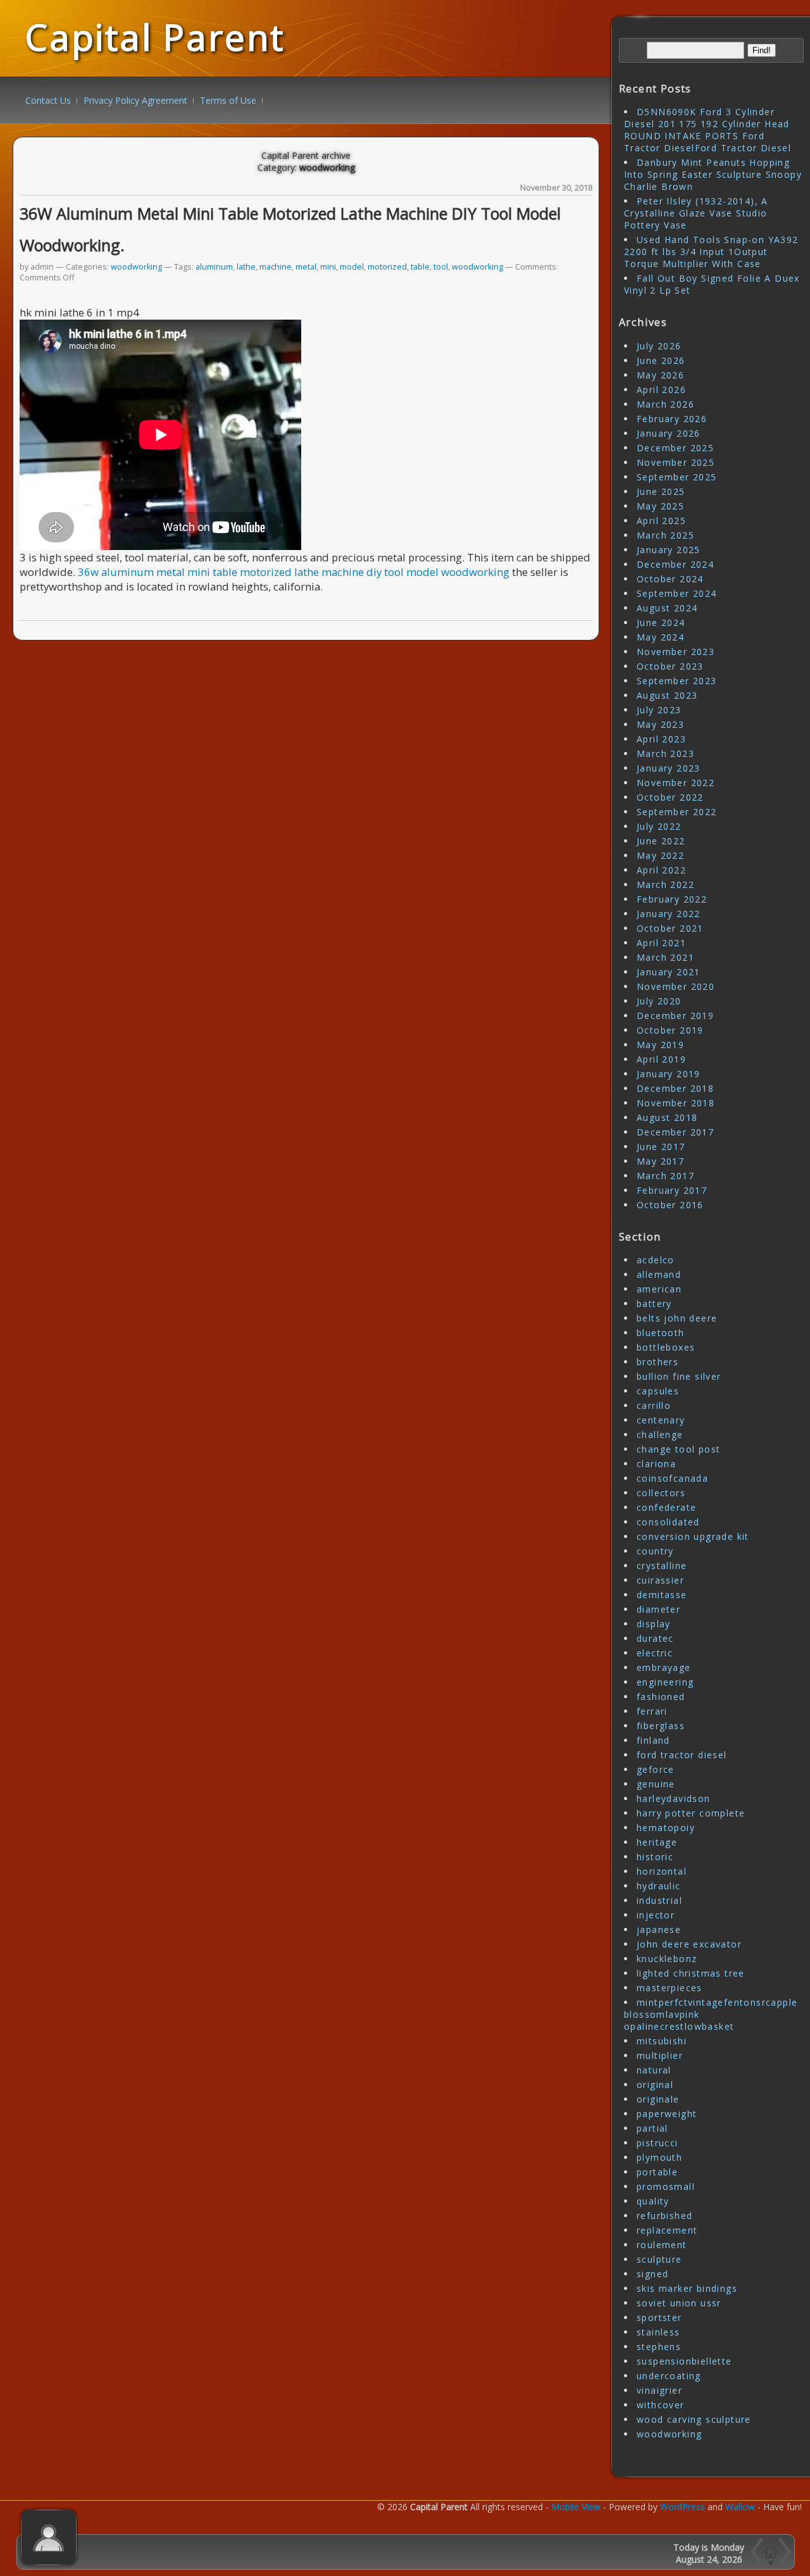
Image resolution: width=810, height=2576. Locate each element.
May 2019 (660, 1045)
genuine (656, 1784)
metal (306, 267)
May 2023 (660, 724)
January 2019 (669, 1074)
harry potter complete (691, 1813)
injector (656, 1915)
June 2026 (661, 360)
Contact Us (48, 100)
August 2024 (667, 608)
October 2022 (670, 797)
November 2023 (676, 652)
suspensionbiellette (684, 2361)
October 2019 (670, 1030)
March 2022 (665, 885)
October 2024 (670, 579)
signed (652, 2274)
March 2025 (665, 535)
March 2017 (665, 1176)
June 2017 (661, 1147)
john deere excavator (689, 1944)
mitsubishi (662, 2041)
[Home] (769, 2552)
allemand (659, 1274)
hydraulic (659, 1886)
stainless (658, 2332)
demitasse (662, 1595)
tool (441, 267)
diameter (658, 1609)
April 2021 (661, 943)
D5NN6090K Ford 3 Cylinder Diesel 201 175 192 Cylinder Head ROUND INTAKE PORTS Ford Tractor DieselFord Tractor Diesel (707, 130)
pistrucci (657, 2143)
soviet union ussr (679, 2303)
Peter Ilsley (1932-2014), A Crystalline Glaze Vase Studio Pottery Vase (696, 213)
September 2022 (677, 812)
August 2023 (667, 695)
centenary (661, 1420)
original (655, 2085)
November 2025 (676, 462)
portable (657, 2172)
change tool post (678, 1449)
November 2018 (676, 1103)
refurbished (664, 2216)
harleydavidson (674, 1798)
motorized (387, 267)
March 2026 (665, 404)
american (659, 1289)
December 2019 (675, 1016)
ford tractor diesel (682, 1755)
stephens (659, 2347)
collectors (661, 1493)
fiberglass (661, 1726)
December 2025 (675, 448)
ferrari (652, 1711)
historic (655, 1857)
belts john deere (677, 1318)
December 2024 (675, 564)
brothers (657, 1362)
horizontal (662, 1871)
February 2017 (672, 1190)
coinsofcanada (672, 1478)
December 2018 (675, 1088)
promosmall (666, 2186)
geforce (656, 1769)
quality (653, 2201)
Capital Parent (155, 37)
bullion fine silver (679, 1376)
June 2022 (661, 841)
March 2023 (665, 753)
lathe (246, 267)
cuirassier (660, 1580)
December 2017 (675, 1132)
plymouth (659, 2157)
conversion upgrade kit (693, 1536)
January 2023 (669, 768)
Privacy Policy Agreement (135, 100)
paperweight (667, 2114)
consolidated (668, 1522)
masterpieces (670, 1988)
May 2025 (660, 506)
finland (653, 1740)
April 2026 (661, 390)
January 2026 (669, 433)
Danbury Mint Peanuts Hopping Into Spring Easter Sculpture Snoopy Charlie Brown (713, 174)
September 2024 (677, 593)
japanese (659, 1929)
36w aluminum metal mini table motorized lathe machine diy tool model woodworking (294, 572)
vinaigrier (659, 2390)
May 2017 (660, 1161)
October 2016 (670, 1205)
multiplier (660, 2055)
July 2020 (659, 1001)
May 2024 (660, 637)
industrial (659, 1900)
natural (654, 2070)
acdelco (656, 1260)
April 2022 (661, 870)
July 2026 (659, 346)
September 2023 (677, 681)
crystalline (662, 1566)
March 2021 (665, 957)
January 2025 (669, 550)
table (420, 267)
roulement (662, 2245)
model (352, 267)
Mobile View (576, 2507)
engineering (665, 1682)
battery (654, 1304)
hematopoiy (666, 1828)
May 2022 (660, 855)
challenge (660, 1435)
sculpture (659, 2259)
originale (658, 2099)
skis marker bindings (687, 2288)
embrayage (664, 1667)
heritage (657, 1842)
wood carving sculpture (694, 2419)
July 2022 (659, 826)
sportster (659, 2317)
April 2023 (661, 739)
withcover (661, 2405)
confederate (666, 1507)
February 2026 (672, 419)
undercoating (669, 2376)
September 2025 (677, 477)
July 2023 (659, 710)
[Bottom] (771, 2563)
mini (328, 267)
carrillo (654, 1405)
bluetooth (661, 1333)
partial (652, 2128)
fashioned (661, 1697)
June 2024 (661, 622)
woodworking (136, 267)
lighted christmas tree (691, 1973)
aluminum (214, 267)
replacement (667, 2230)
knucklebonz (667, 1959)
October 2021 (670, 928)
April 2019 (661, 1059)
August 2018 (667, 1117)
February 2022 (672, 899)
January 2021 (669, 972)
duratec (655, 1638)
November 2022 (676, 783)
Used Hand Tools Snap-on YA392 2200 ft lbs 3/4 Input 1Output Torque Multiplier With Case (711, 252)
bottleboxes (666, 1347)
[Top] (771, 2540)
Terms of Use (228, 100)
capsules (658, 1391)
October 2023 (670, 666)
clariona (656, 1464)
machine (276, 267)
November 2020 (676, 986)
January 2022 (669, 914)
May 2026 (660, 375)
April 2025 (661, 521)
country (655, 1551)
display (654, 1624)
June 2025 (661, 491)
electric (655, 1653)
